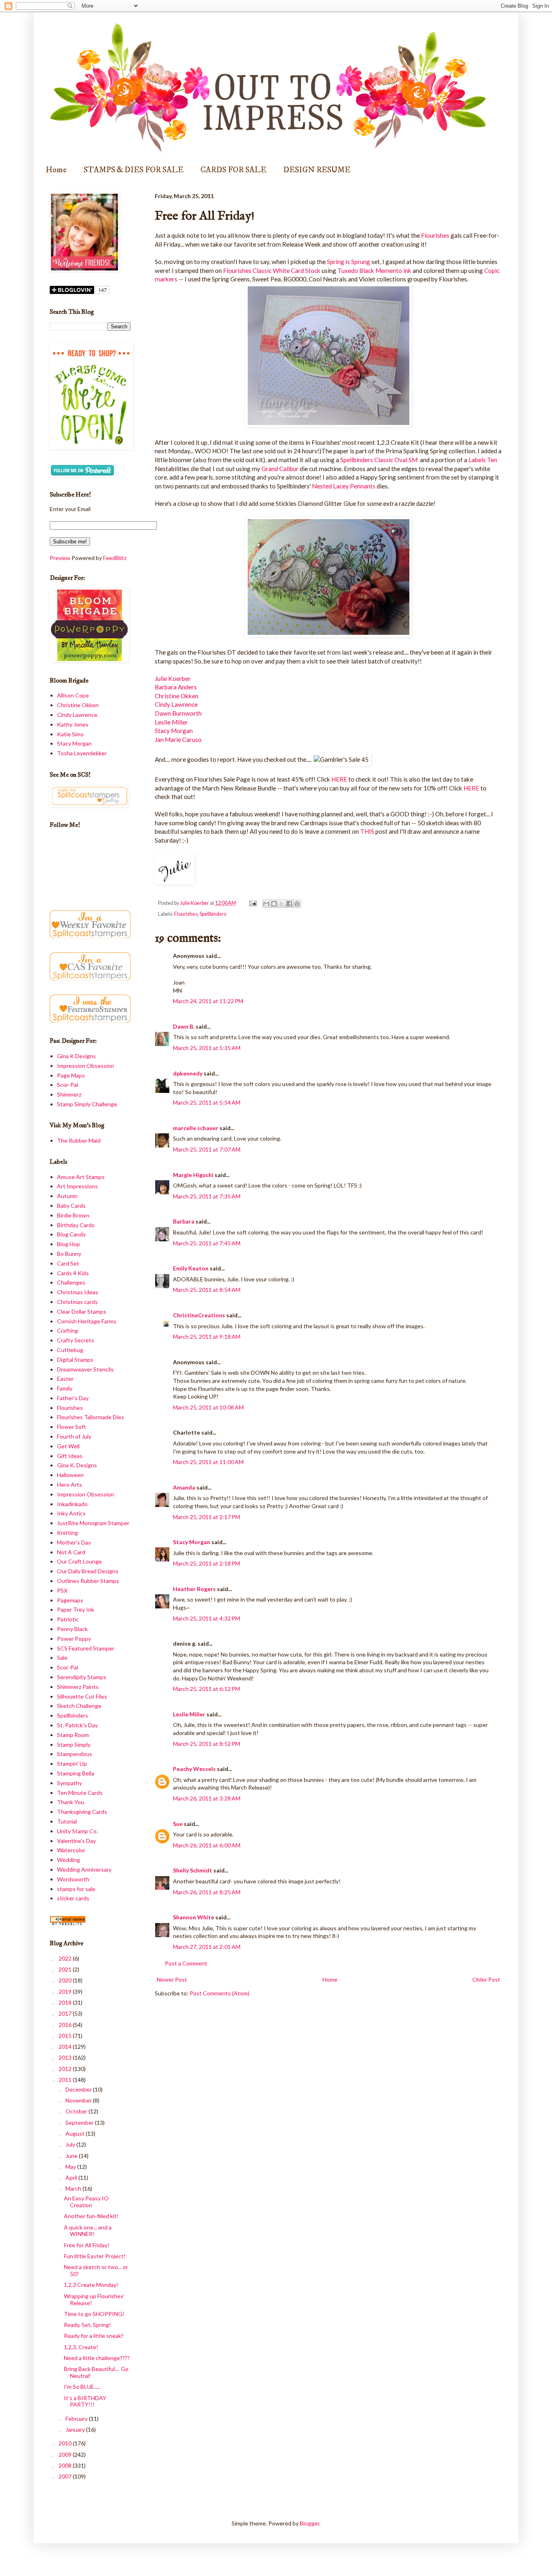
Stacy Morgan (174, 731)
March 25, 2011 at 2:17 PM (206, 1517)
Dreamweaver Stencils (85, 1369)
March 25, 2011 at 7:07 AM (207, 1149)
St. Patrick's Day (77, 1725)
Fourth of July (74, 1436)
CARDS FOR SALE (233, 170)
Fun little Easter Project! (95, 2256)
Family (65, 1388)
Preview (60, 558)
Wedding (68, 1860)
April (72, 2178)
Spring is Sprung (349, 262)
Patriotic (68, 1619)
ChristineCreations (199, 1315)
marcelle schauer (196, 1128)
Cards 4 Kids (73, 1273)
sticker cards (73, 1898)
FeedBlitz (115, 558)
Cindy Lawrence (176, 704)
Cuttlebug (70, 1350)
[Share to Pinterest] (297, 904)
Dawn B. (184, 1026)
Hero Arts (70, 1485)
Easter (65, 1379)
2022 (66, 1958)
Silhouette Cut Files (82, 1696)
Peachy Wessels (194, 1769)
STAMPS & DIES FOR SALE (134, 170)
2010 (66, 2443)
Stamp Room (73, 1735)
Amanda (184, 1487)
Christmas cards (77, 1302)
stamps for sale (76, 1889)
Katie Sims (70, 734)
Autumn (67, 1196)
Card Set (68, 1263)
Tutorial (67, 1821)
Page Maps (71, 1075)
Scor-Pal (67, 1085)
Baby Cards (71, 1206)
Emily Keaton (191, 1268)
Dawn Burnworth (178, 713)
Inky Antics (71, 1513)
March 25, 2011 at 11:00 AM (208, 1462)
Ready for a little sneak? (94, 2336)
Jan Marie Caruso (178, 740)
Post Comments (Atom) (219, 1993)
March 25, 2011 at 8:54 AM (207, 1290)
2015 (66, 2036)
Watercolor (71, 1850)
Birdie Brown (73, 1215)
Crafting (67, 1330)
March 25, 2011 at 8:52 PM (206, 1744)
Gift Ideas (70, 1456)
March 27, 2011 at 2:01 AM (207, 1947)
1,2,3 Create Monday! (91, 2285)
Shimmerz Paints (78, 1687)
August (76, 2133)
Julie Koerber (173, 678)
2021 (66, 1969)
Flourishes (435, 235)
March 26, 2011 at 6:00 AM (207, 1845)
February (77, 2419)
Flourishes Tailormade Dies (91, 1417)
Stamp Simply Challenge (87, 1104)
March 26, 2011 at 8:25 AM (207, 1892)
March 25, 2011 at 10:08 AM (208, 1407)
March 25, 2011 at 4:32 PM (206, 1618)
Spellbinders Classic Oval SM (379, 460)
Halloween (70, 1475)
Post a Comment (186, 1963)
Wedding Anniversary (84, 1869)
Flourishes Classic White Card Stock (272, 270)
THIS (368, 831)
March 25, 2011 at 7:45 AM (207, 1243)
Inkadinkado (72, 1504)
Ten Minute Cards (80, 1793)
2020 (66, 1980)
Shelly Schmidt (193, 1870)
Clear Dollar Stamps (82, 1311)
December (79, 2089)
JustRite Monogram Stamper (93, 1523)
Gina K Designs (76, 1056)
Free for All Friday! (87, 2245)
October (77, 2111)
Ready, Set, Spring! (87, 2325)
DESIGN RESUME (317, 170)
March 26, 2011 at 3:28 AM (207, 1798)
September (80, 2123)
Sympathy (70, 1783)
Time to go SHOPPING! (94, 2314)
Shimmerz (69, 1094)
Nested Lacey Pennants (344, 486)
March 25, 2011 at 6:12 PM (206, 1689)
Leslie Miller (171, 722)
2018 (66, 2002)
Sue (178, 1824)
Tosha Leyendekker (82, 753)
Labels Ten (482, 460)
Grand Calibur (279, 469)
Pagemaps (70, 1600)
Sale (62, 1658)
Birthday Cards (76, 1225)
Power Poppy (74, 1639)
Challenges (71, 1282)
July (71, 2144)
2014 (66, 2047)
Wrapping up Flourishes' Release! (94, 2299)
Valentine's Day (76, 1841)
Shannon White (194, 1917)
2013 (66, 2057)
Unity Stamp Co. (77, 1831)
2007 (66, 2476)
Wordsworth (73, 1879)
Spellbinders (213, 914)
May (71, 2167)
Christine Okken (177, 696)
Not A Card (71, 1552)
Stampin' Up (72, 1763)
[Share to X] (282, 904)
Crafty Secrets (76, 1340)
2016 (66, 2025)
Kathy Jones (73, 724)
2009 (66, 2454)
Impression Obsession (85, 1066)
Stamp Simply (74, 1744)
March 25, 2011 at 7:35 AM (207, 1196)
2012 (66, 2069)
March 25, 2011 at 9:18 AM (207, 1337)
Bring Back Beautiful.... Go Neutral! (96, 2372)
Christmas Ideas (78, 1292)
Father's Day (73, 1398)
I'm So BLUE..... (82, 2387)
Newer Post (172, 1979)
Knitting (67, 1533)
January (76, 2429)
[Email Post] (252, 903)
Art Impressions (77, 1186)
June (72, 2156)
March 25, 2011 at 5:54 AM (207, 1102)
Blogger (310, 2523)
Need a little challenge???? (97, 2358)
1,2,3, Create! (81, 2347)
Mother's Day (74, 1542)
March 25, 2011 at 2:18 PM (206, 1563)
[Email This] (266, 904)
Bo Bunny (69, 1254)
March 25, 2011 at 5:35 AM (207, 1048)
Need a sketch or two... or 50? (96, 2270)
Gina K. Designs (77, 1465)
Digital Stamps (75, 1360)
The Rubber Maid (79, 1140)
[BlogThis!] (274, 904)
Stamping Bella (76, 1773)
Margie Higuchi (193, 1175)
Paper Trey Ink (76, 1609)
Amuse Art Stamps (81, 1177)
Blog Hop (68, 1244)
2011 (66, 2080)
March (74, 2188)
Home (56, 170)
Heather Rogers (194, 1589)
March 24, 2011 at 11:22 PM (208, 1001)
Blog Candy (71, 1234)
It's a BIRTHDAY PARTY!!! (85, 2401)
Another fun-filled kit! (91, 2216)
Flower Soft (72, 1427)
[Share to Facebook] (289, 904)
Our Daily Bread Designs (88, 1571)
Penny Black (72, 1629)
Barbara (184, 1221)
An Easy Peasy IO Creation (86, 2202)
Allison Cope (73, 695)
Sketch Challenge (79, 1706)
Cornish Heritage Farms (87, 1321)
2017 (66, 2013)
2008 (66, 2465)
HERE (339, 779)
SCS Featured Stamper (86, 1648)
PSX (62, 1590)
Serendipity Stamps (82, 1677)
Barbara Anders (176, 687)
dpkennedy (188, 1073)
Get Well (68, 1446)
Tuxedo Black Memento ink (374, 270)
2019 (66, 1992)
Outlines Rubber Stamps (88, 1581)
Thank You (71, 1802)
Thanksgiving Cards (82, 1812)
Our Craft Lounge (79, 1561)
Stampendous (75, 1754)
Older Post (486, 1979)
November (79, 2100)
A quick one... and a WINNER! (88, 2231)
